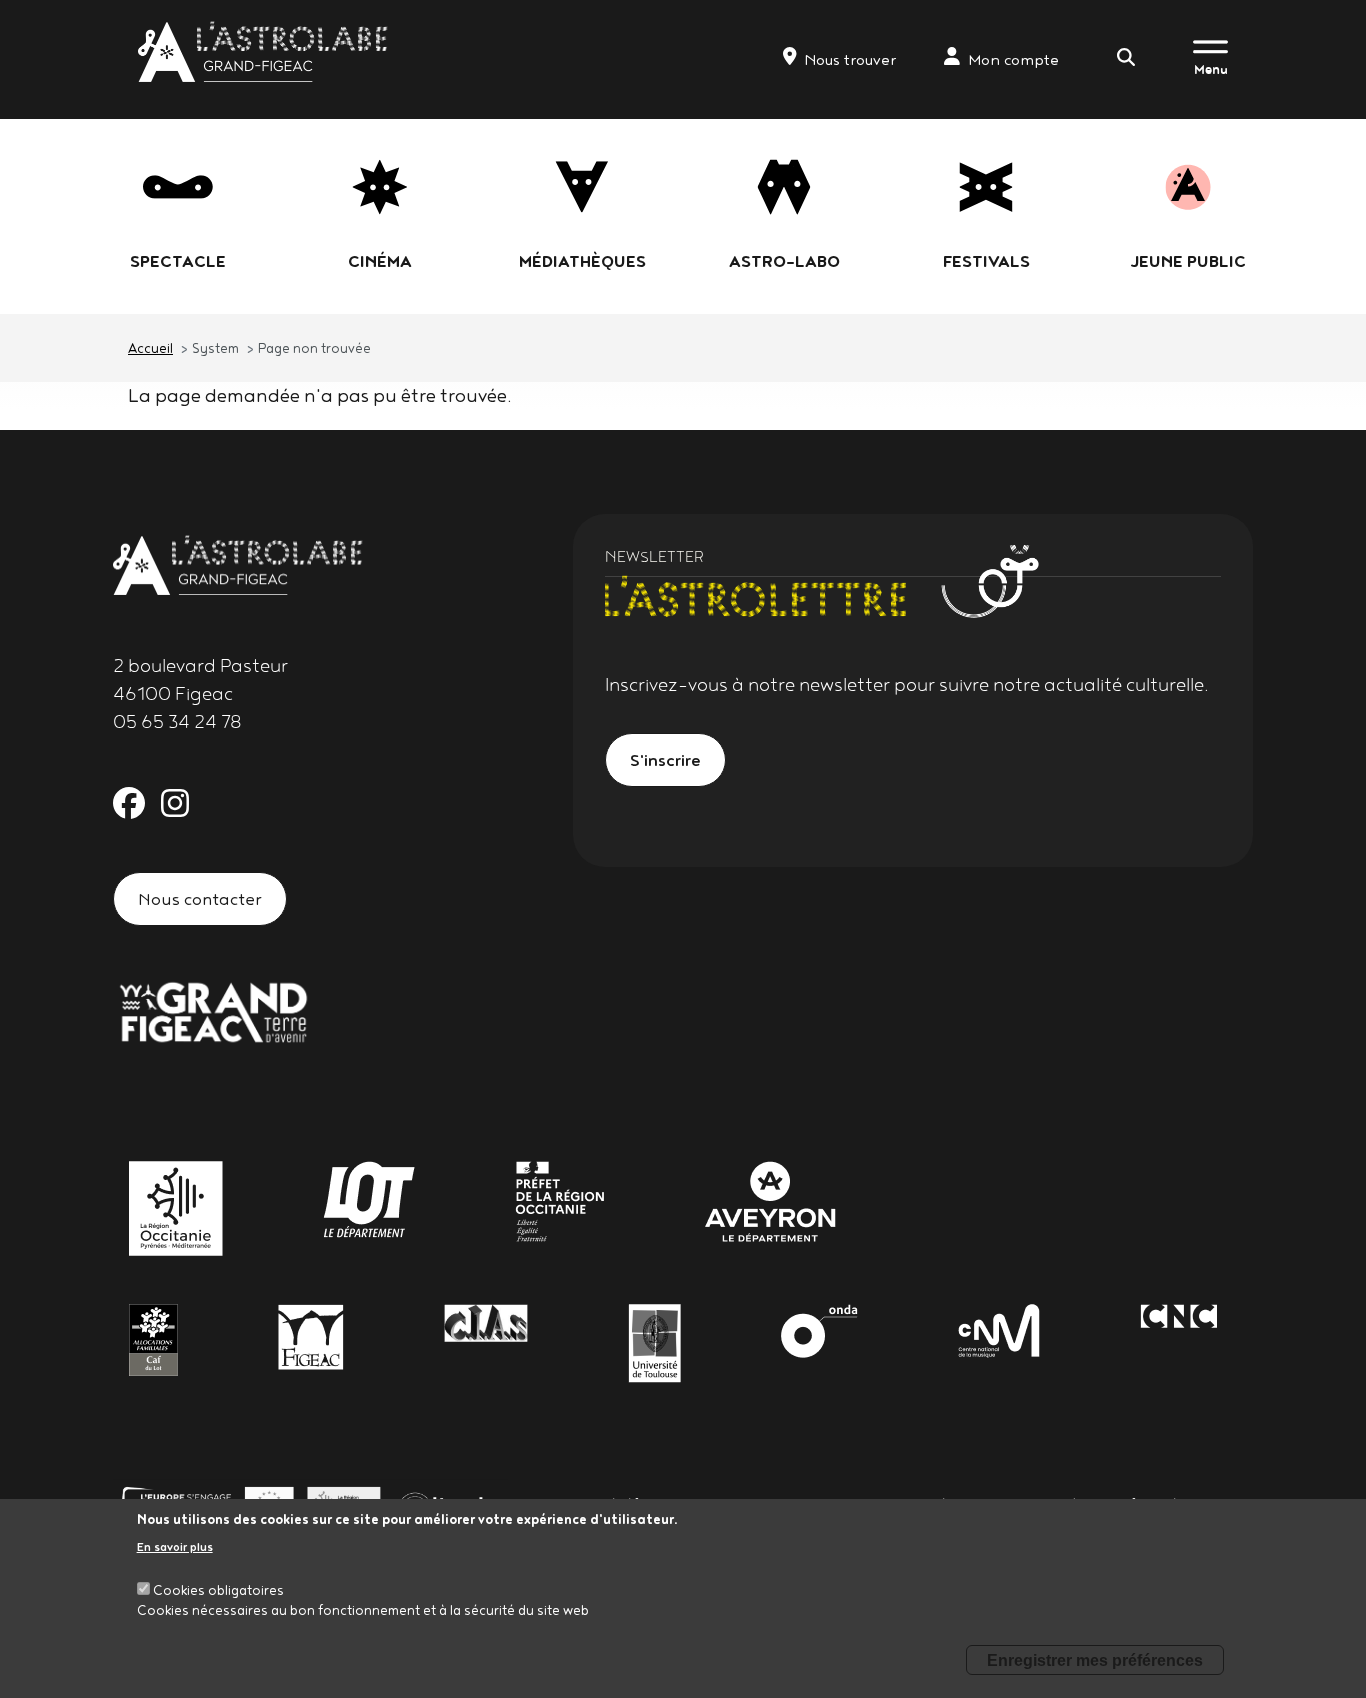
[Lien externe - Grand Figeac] (213, 1010)
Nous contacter (200, 898)
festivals (986, 261)
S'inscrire (665, 759)
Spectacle (178, 261)
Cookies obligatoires (218, 1590)
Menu (1211, 69)
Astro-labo (784, 261)
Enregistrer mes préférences (1095, 1660)
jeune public (1188, 261)
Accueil (150, 348)
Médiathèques (582, 261)
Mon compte (1013, 59)
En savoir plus (175, 1546)
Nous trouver (850, 59)
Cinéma (380, 261)
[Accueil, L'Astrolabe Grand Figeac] (265, 51)
